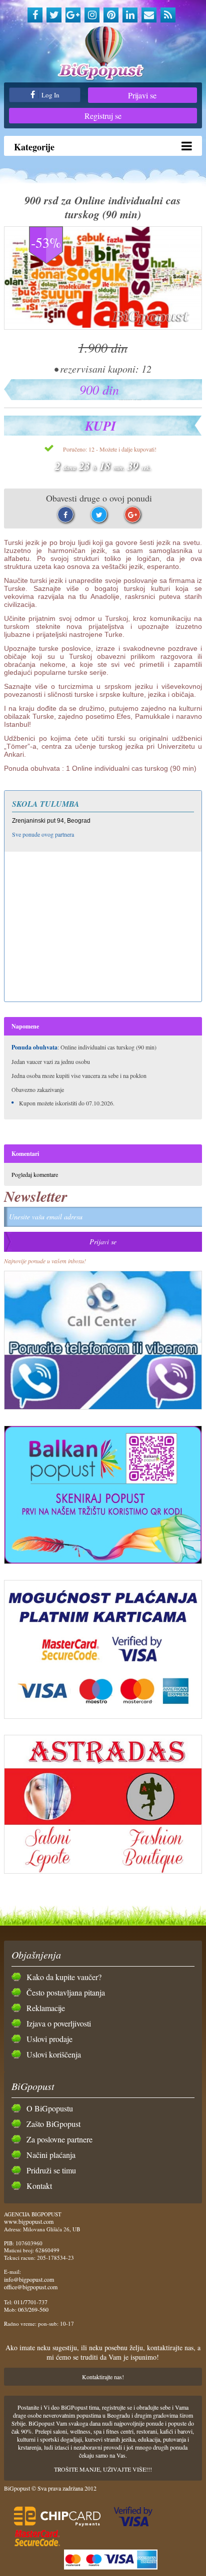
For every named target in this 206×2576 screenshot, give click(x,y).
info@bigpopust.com (29, 2279)
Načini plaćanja (51, 2155)
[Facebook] (35, 15)
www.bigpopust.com (29, 2221)
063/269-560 (33, 2309)
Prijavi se (142, 95)
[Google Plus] (73, 15)
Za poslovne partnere (59, 2139)
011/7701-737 (31, 2302)
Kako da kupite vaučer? (64, 1977)
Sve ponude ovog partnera (43, 834)
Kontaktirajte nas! (103, 2377)
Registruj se (103, 116)
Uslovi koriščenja (54, 2054)
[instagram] (92, 15)
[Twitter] (54, 15)
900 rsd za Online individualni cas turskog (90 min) (103, 207)
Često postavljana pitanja (66, 1992)
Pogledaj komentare (35, 1174)
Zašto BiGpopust (53, 2124)
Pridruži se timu (51, 2170)
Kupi (100, 426)
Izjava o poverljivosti (59, 2023)
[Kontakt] (149, 15)
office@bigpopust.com (31, 2287)
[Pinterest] (111, 15)
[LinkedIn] (130, 15)
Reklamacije (46, 2008)
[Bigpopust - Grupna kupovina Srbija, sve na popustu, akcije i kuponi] (103, 54)
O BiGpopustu (50, 2108)
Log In (50, 95)
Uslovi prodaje (49, 2039)
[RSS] (168, 15)
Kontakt (39, 2186)
